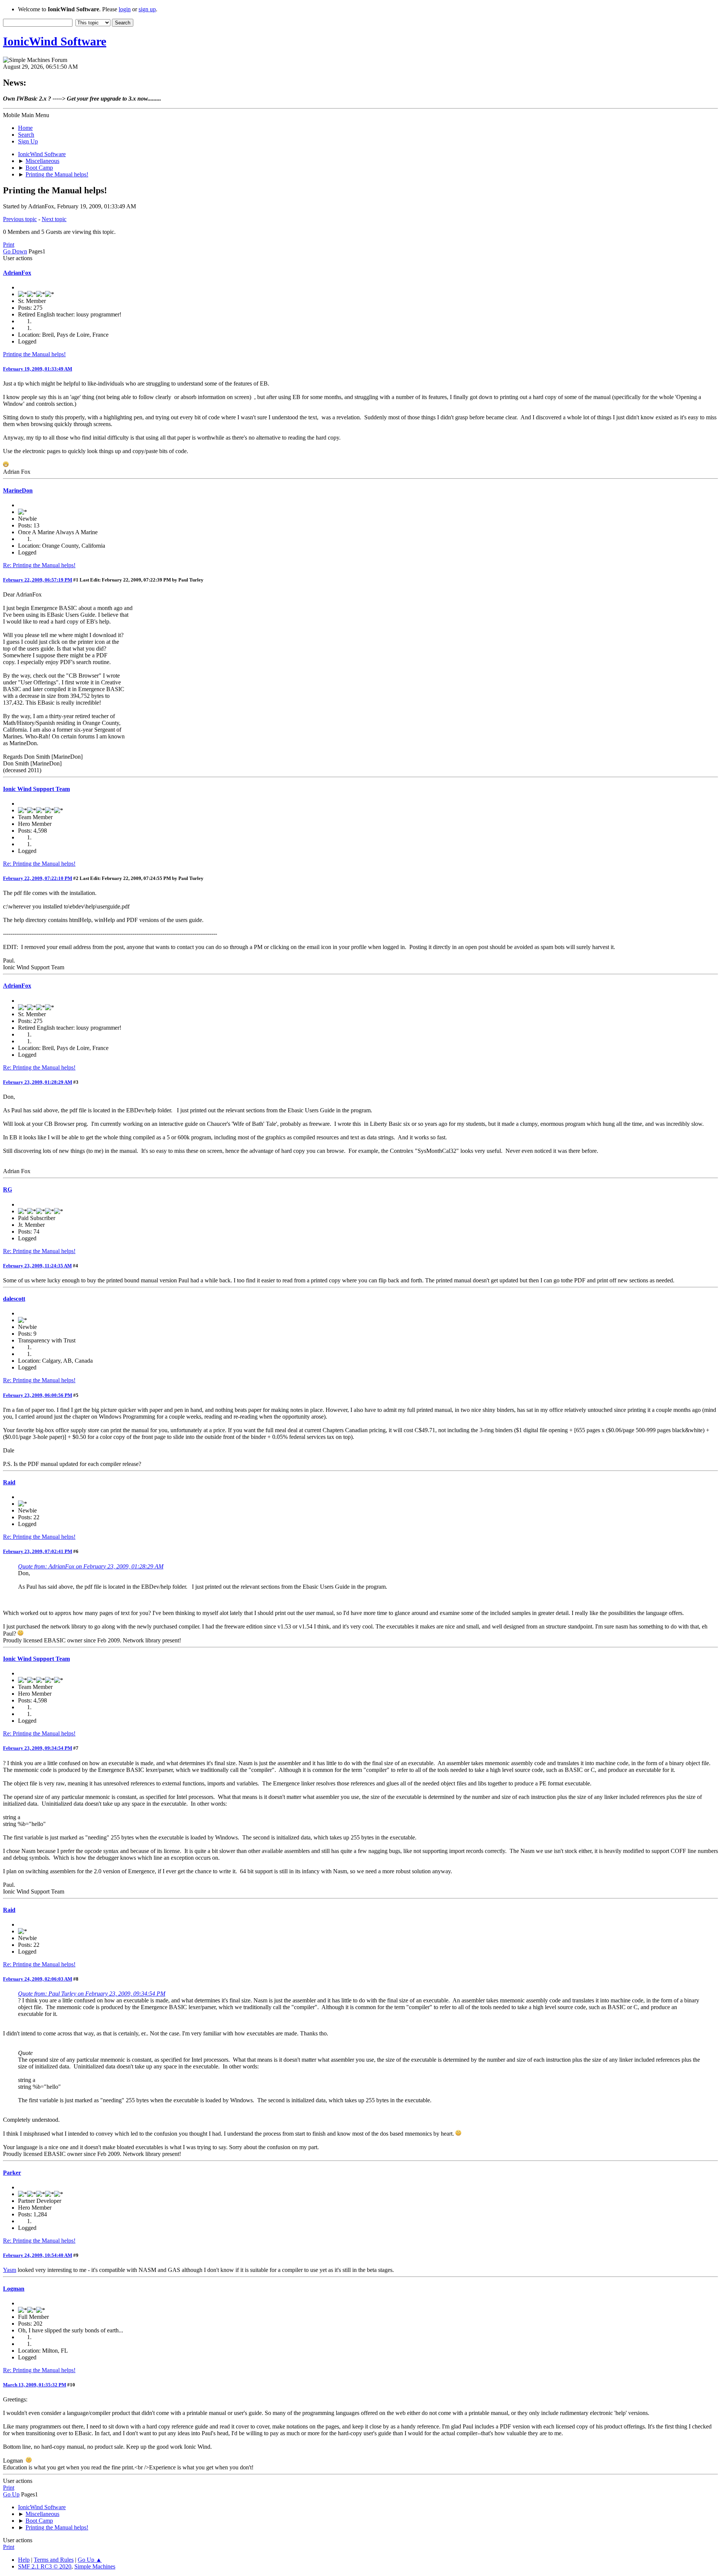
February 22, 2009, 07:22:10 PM (38, 878)
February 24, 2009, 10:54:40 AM (38, 2255)
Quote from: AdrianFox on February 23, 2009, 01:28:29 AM (91, 1566)
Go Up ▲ (90, 2560)
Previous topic (20, 219)
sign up (147, 9)
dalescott (14, 1299)
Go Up (11, 2494)
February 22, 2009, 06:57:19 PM (38, 580)
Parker (12, 2173)
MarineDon (18, 490)
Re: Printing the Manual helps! (39, 565)
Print (9, 245)
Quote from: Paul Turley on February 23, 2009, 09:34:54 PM (92, 1994)
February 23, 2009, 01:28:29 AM (38, 1082)
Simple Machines (95, 2566)
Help (24, 2560)
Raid (9, 1482)
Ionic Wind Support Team (36, 789)
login (125, 9)
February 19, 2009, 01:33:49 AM (38, 369)
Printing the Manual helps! (34, 354)
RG (8, 1189)
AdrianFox (17, 273)
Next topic (54, 219)
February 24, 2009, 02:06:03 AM (38, 1979)
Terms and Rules (54, 2560)
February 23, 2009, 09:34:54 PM (38, 1748)
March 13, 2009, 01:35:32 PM (35, 2385)
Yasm (10, 2270)
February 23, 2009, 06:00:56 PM (38, 1395)
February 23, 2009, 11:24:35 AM (37, 1266)
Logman (14, 2289)
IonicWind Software (55, 41)
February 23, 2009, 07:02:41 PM (38, 1551)
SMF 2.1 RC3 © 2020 (45, 2566)
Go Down (15, 251)
